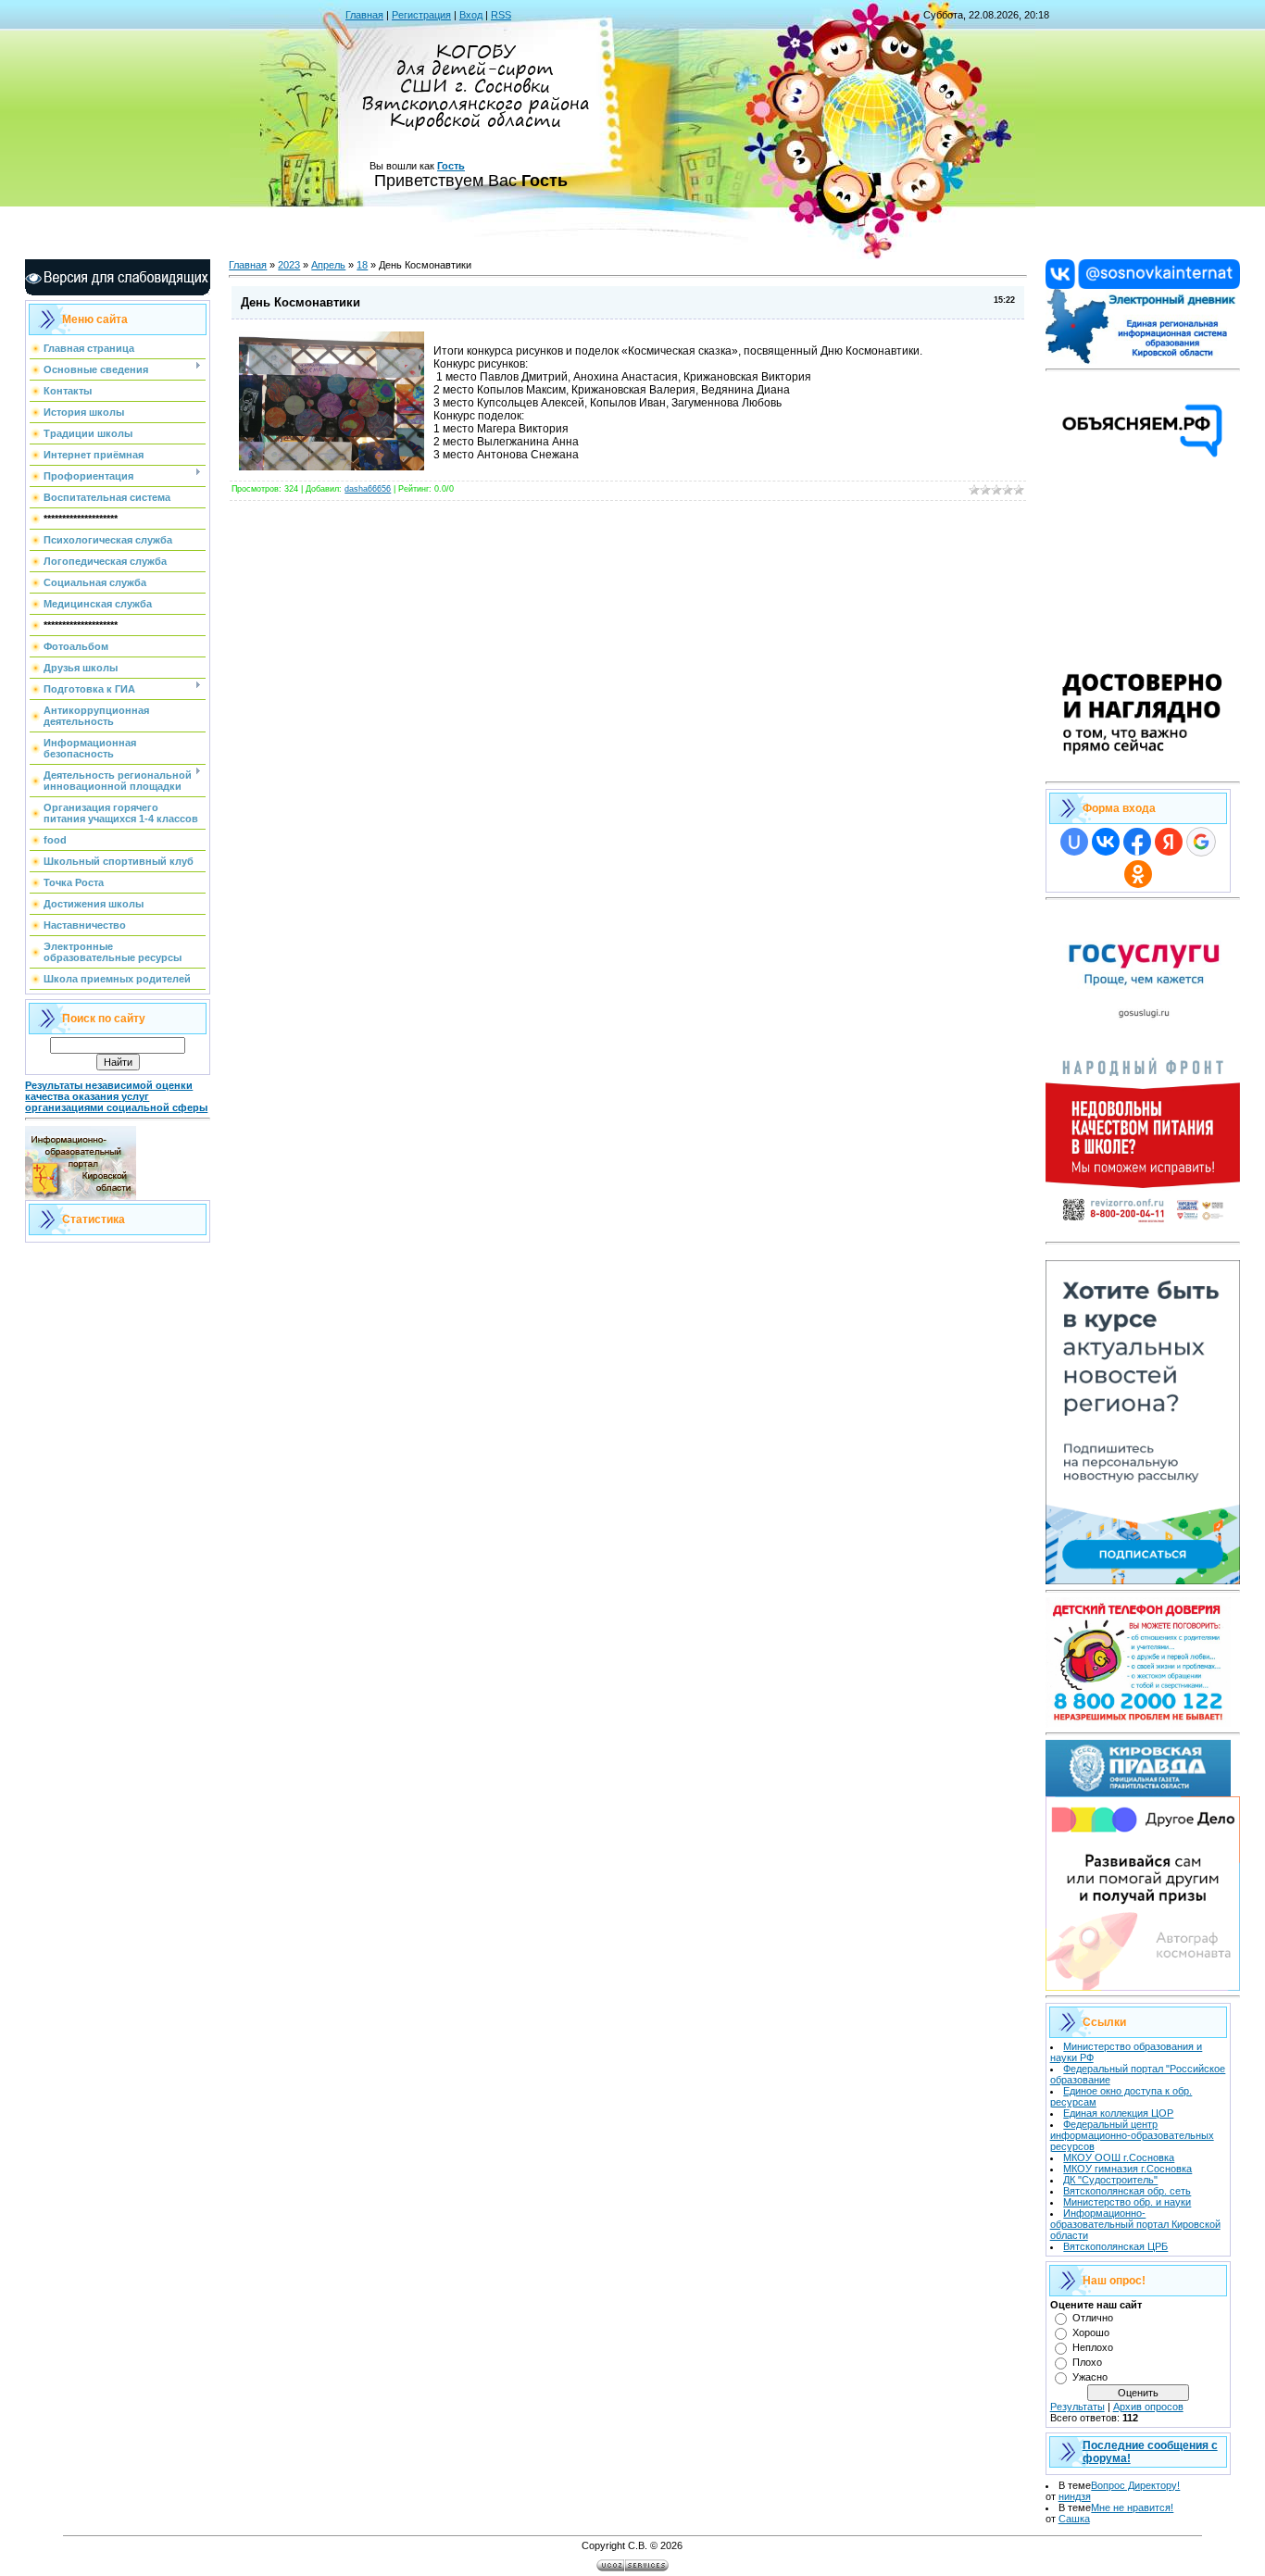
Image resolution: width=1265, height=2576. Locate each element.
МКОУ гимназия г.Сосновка (1127, 2169)
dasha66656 (368, 489)
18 (362, 265)
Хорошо (1091, 2332)
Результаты (1077, 2407)
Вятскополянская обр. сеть (1127, 2191)
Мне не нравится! (1132, 2507)
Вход (471, 15)
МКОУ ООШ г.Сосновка (1119, 2157)
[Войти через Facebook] (1137, 842)
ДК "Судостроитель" (1110, 2180)
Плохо (1087, 2362)
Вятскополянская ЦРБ (1115, 2246)
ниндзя (1075, 2496)
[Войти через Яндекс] (1169, 842)
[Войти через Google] (1201, 842)
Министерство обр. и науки (1127, 2202)
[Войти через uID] (1074, 842)
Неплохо (1093, 2347)
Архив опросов (1148, 2407)
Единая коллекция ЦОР (1118, 2113)
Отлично (1093, 2318)
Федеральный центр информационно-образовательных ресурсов (1132, 2135)
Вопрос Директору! (1135, 2485)
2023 (289, 265)
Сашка (1074, 2519)
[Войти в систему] (1143, 360)
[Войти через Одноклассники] (1138, 874)
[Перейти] (1143, 285)
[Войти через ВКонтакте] (1106, 842)
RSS (501, 15)
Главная (364, 15)
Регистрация (421, 15)
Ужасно (1090, 2377)
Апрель (328, 265)
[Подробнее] (1143, 772)
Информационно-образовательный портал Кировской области (1135, 2224)
